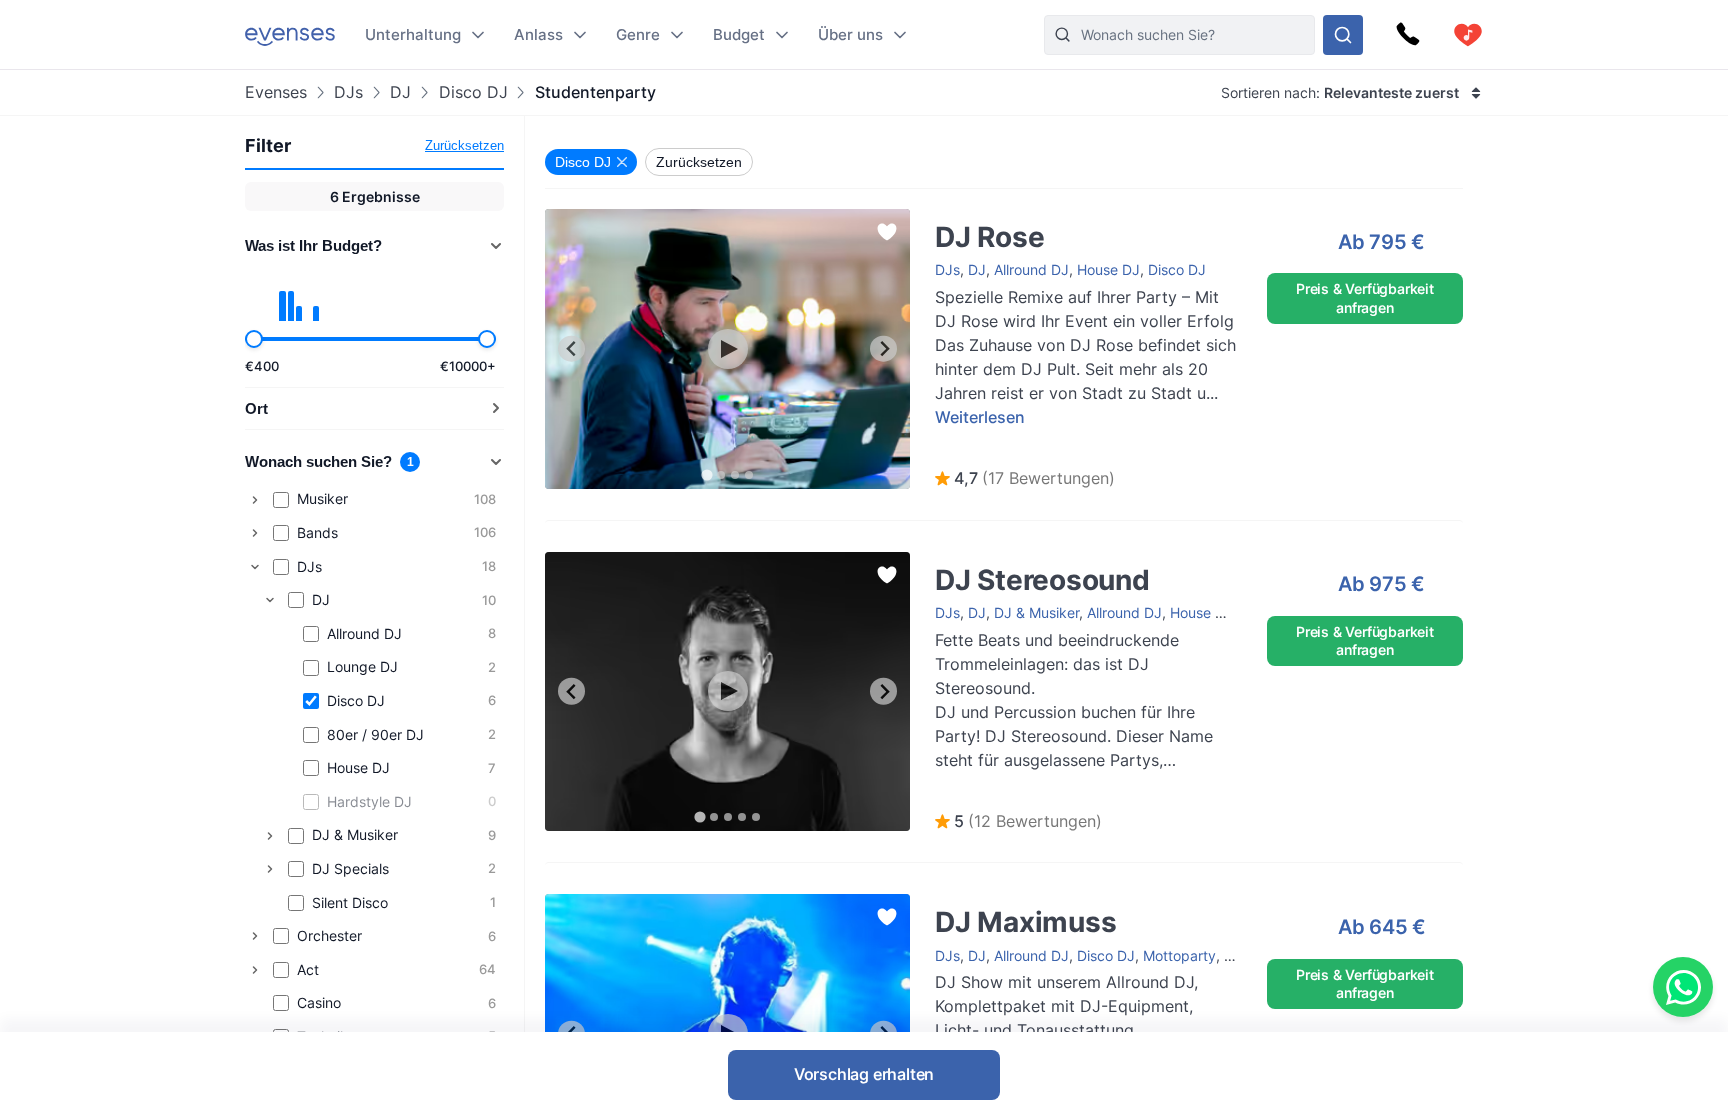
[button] (1025, 479)
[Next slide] (883, 348)
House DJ (1108, 269)
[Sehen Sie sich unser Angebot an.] (1343, 35)
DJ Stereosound (967, 561)
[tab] (706, 474)
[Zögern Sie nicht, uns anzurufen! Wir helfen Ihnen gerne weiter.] (1408, 35)
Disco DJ (473, 92)
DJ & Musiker (1036, 612)
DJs (348, 92)
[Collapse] (255, 567)
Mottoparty (1179, 955)
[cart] (1468, 35)
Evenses (276, 92)
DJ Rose (942, 218)
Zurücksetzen (464, 145)
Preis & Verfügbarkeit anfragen (1365, 297)
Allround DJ (1031, 269)
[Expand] (255, 500)
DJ (400, 92)
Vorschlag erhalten (864, 1074)
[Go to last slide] (571, 348)
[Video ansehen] (728, 349)
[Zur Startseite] (290, 34)
